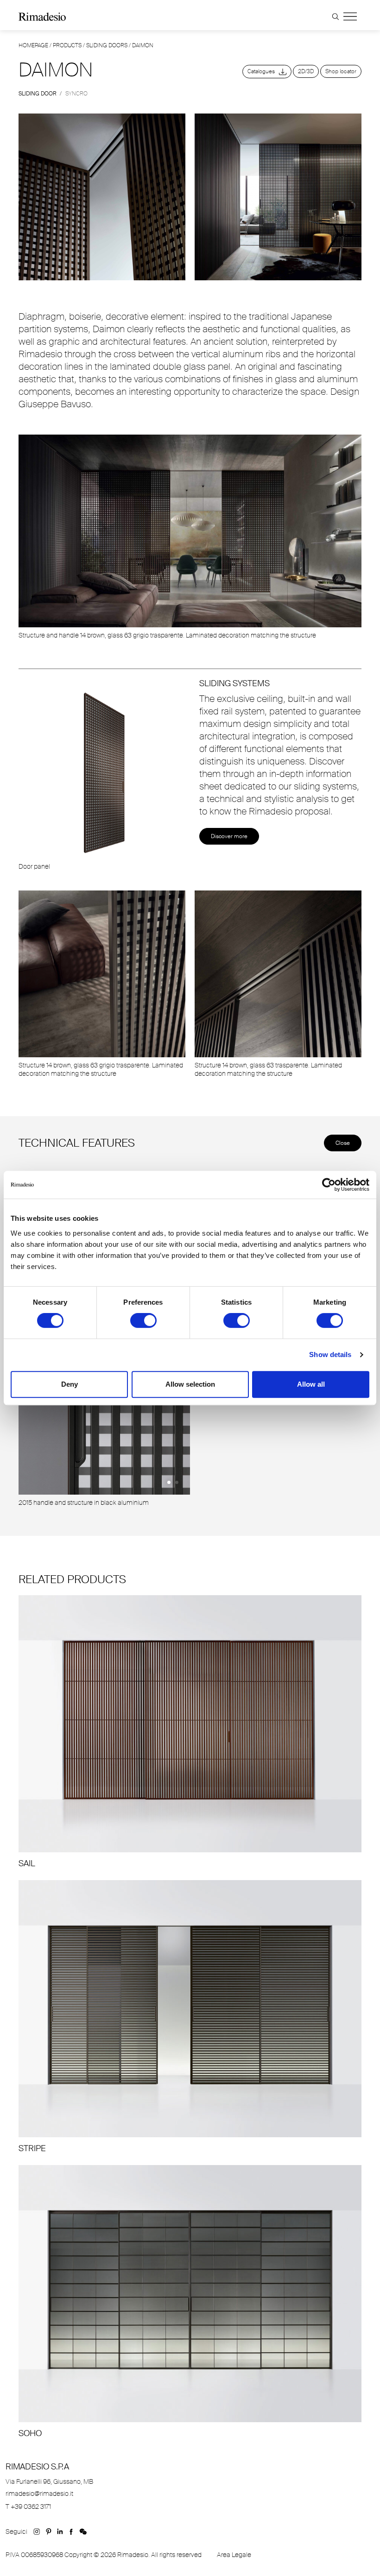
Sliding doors (107, 45)
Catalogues (263, 71)
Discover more (229, 836)
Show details (330, 1354)
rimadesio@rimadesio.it (39, 2494)
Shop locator (341, 71)
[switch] (143, 1320)
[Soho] (190, 2302)
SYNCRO (76, 94)
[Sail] (190, 1732)
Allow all (311, 1384)
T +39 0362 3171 (28, 2507)
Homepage (33, 45)
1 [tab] (169, 1482)
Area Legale (234, 2555)
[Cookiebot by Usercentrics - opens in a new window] (329, 1185)
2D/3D (306, 71)
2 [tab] (177, 1482)
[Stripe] (190, 2017)
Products (67, 45)
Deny (70, 1384)
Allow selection (190, 1384)
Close (343, 1143)
